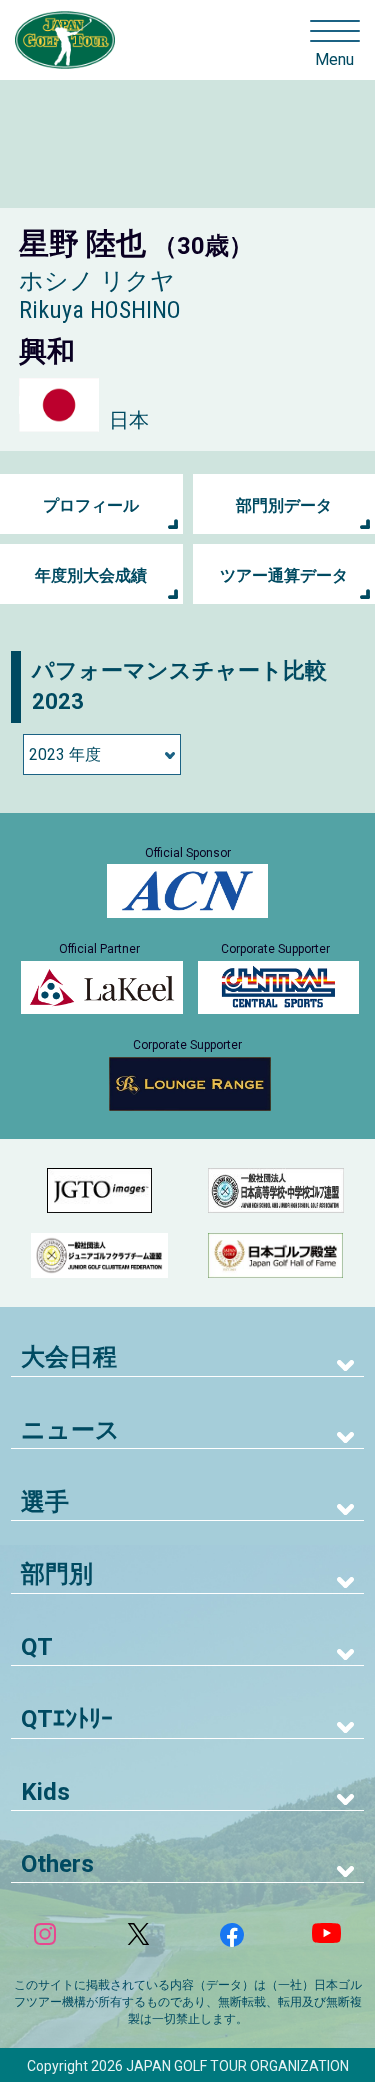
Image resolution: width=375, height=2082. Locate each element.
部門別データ (284, 505)
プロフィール (91, 505)
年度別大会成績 (91, 575)
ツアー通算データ (284, 575)
